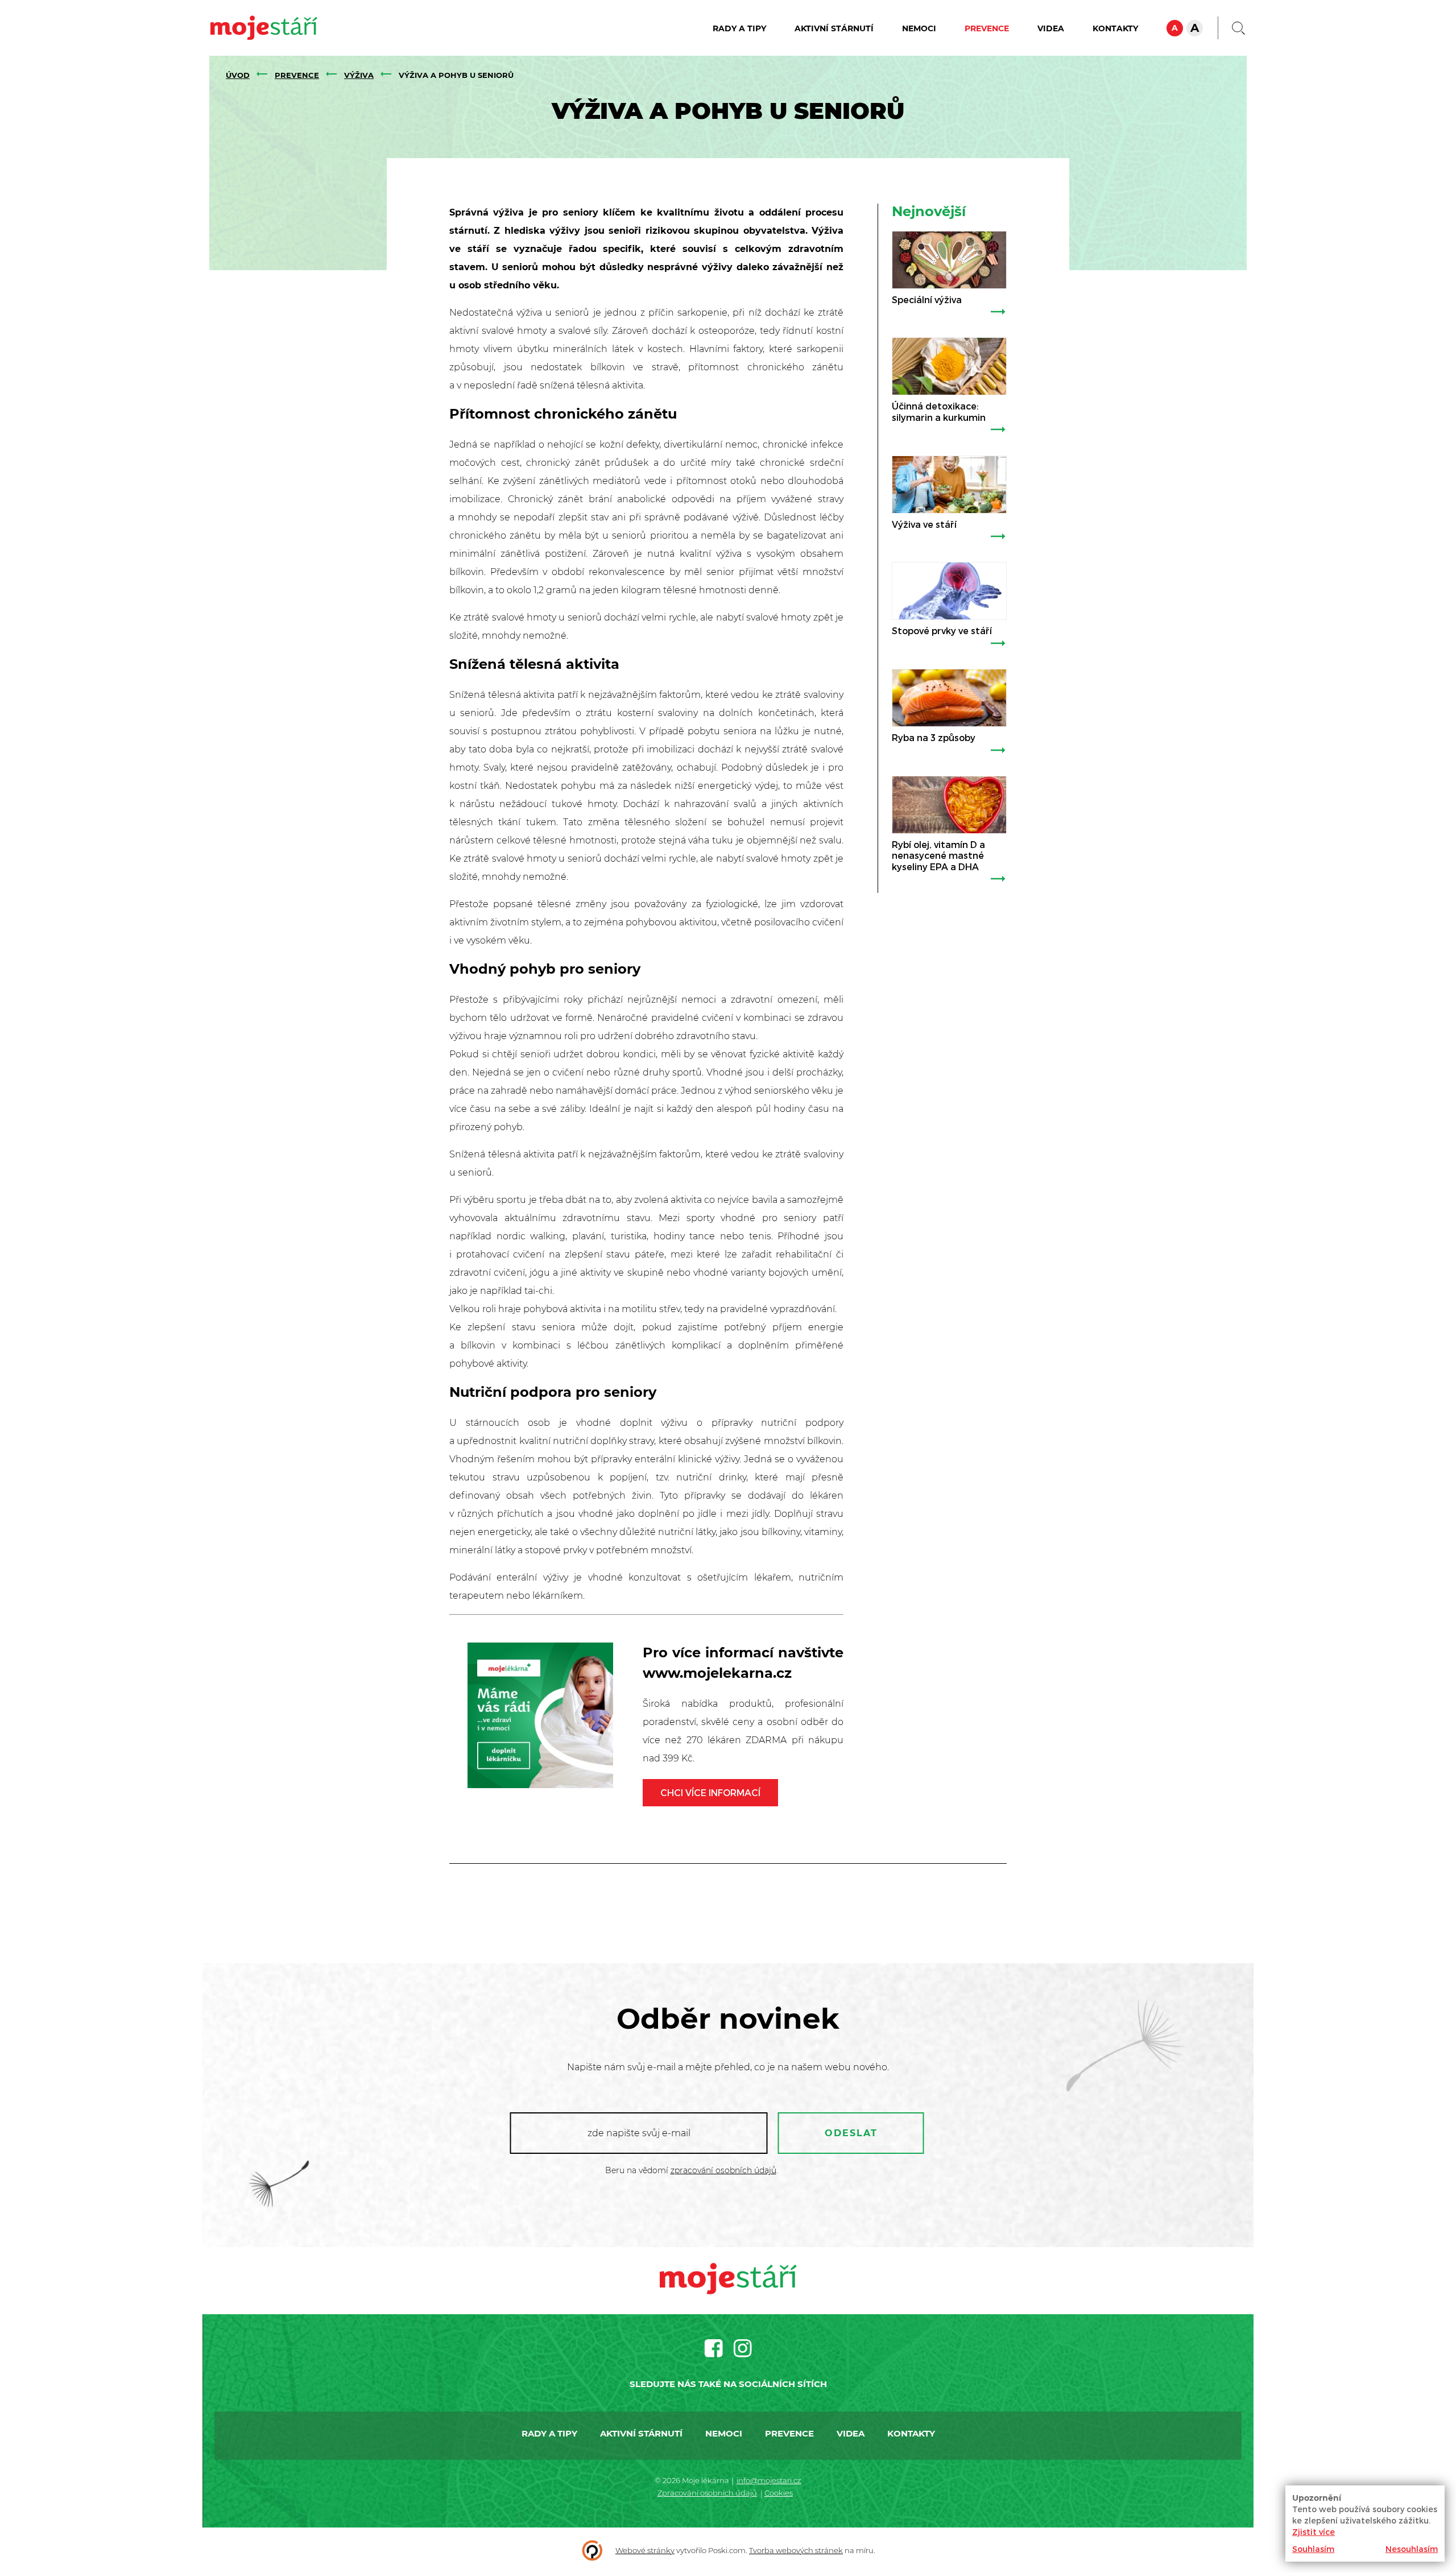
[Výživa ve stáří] (949, 485)
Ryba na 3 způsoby (934, 737)
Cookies (779, 2493)
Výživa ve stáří (924, 524)
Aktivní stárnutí (834, 28)
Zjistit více (1314, 2532)
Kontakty (1115, 28)
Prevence (987, 28)
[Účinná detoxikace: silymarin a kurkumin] (949, 366)
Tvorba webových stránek (796, 2550)
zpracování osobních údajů (723, 2170)
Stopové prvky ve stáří (942, 630)
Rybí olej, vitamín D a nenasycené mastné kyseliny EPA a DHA (938, 855)
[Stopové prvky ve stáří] (949, 591)
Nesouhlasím (1412, 2549)
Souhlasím (1313, 2549)
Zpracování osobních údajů (707, 2493)
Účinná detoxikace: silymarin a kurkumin (939, 411)
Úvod (238, 75)
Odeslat (851, 2133)
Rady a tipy (739, 28)
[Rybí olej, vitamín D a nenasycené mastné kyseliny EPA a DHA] (949, 805)
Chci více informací (710, 1792)
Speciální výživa (927, 299)
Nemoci (919, 28)
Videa (1051, 28)
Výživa (359, 75)
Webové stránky (645, 2550)
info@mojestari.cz (769, 2480)
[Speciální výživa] (949, 260)
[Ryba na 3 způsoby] (949, 698)
